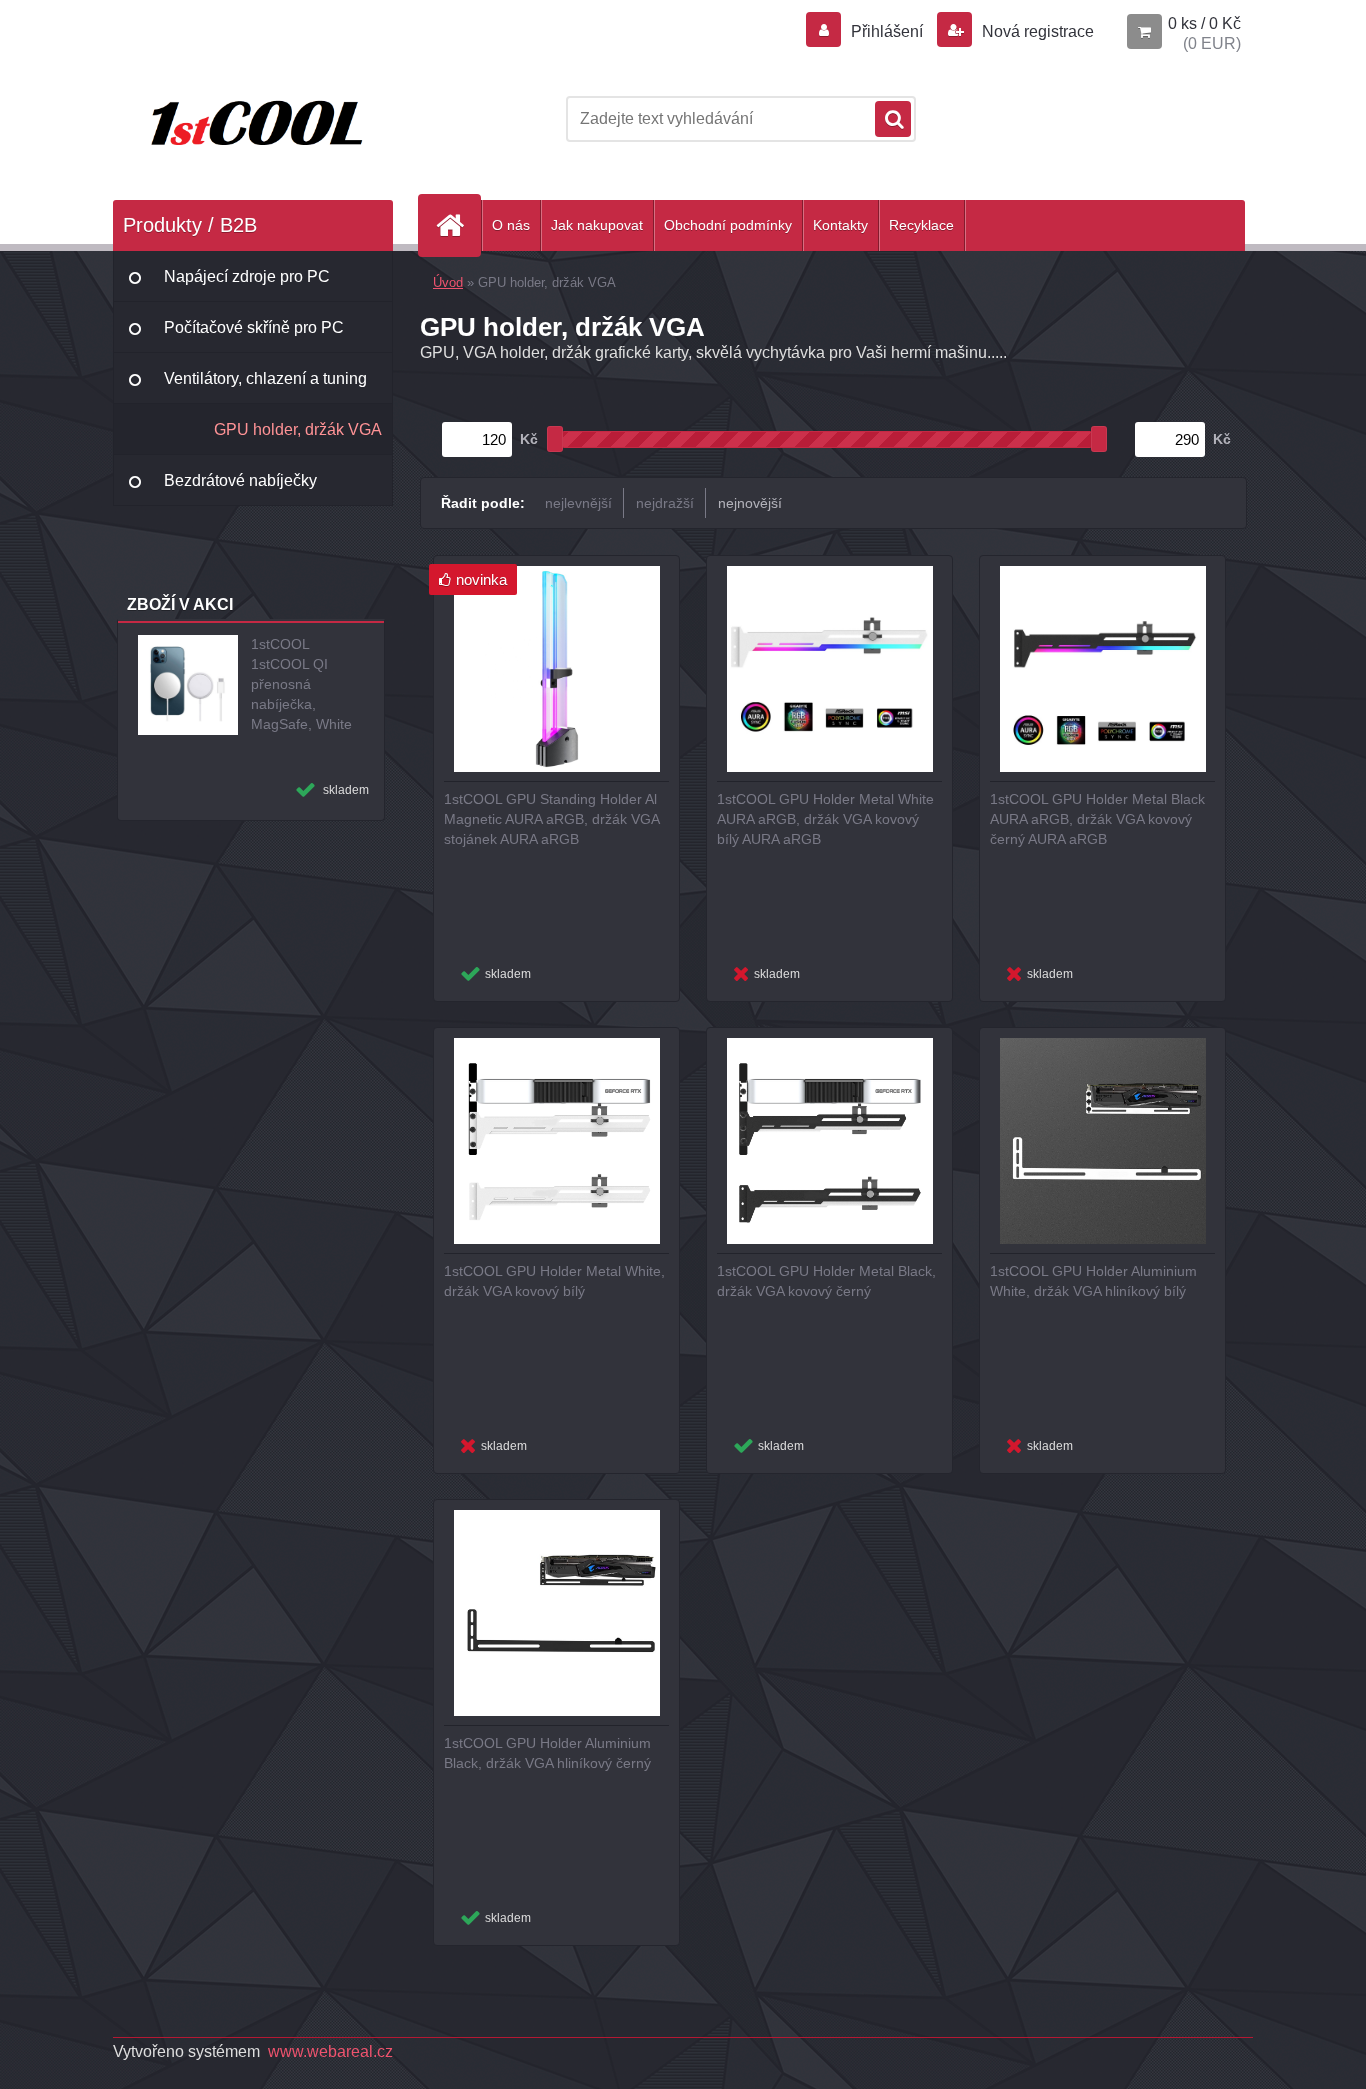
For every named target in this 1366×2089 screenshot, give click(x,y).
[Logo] (250, 119)
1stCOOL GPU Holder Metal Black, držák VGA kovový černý (826, 1281)
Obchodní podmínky (728, 225)
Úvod (448, 282)
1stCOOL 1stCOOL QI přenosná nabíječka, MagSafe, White (301, 684)
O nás (511, 225)
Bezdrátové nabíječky (240, 480)
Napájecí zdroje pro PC (247, 276)
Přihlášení (887, 31)
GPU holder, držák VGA (298, 429)
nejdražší (665, 503)
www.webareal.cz (330, 2051)
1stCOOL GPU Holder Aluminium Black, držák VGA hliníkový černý (547, 1753)
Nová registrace (1036, 31)
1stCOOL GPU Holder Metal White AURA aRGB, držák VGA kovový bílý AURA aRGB (825, 819)
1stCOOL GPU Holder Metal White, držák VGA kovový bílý (554, 1281)
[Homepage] (458, 225)
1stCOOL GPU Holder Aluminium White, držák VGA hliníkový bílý (1093, 1281)
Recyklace (921, 225)
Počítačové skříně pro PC (254, 327)
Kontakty (840, 225)
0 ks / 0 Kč (1204, 23)
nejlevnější (578, 503)
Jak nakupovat (597, 225)
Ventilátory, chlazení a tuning (265, 378)
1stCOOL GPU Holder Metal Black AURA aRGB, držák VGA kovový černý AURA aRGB (1097, 819)
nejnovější (750, 503)
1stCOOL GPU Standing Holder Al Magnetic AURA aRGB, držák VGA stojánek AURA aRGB (551, 819)
